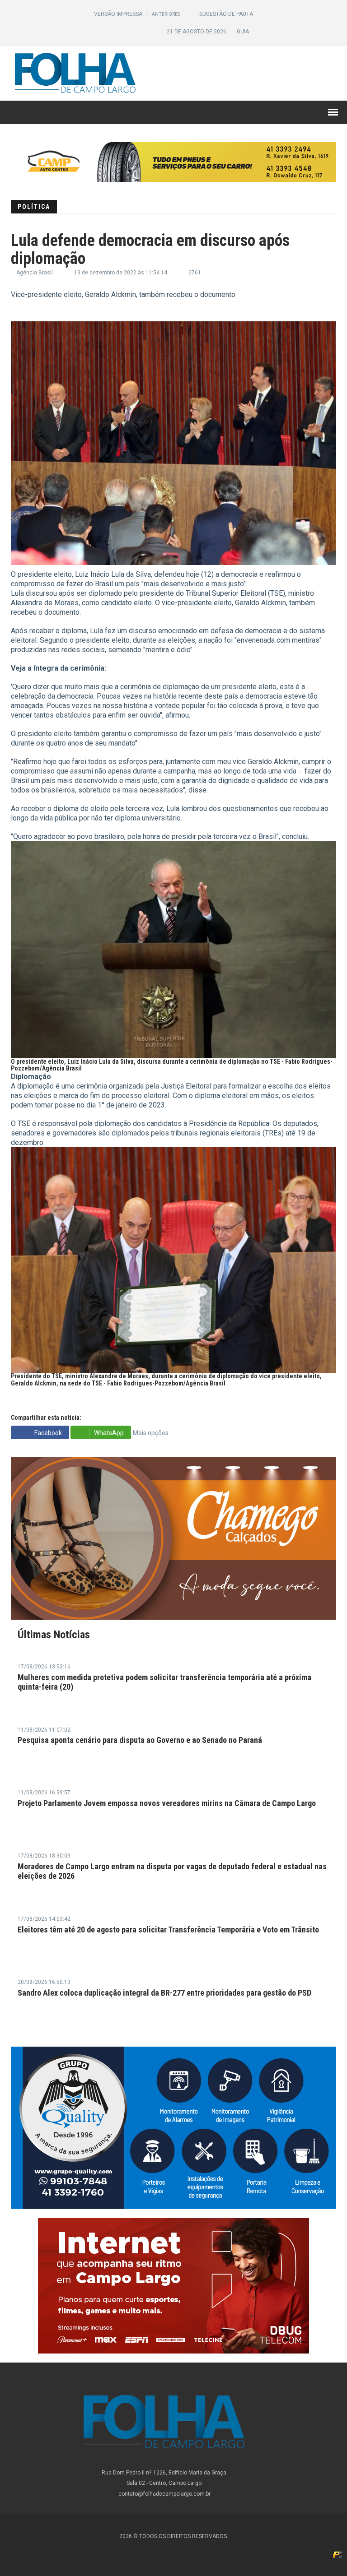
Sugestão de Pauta (226, 14)
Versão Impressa (119, 14)
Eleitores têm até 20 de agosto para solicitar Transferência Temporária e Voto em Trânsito (168, 1930)
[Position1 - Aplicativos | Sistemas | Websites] (338, 2554)
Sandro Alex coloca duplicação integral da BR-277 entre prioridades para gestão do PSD (164, 1993)
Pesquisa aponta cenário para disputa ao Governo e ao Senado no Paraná (140, 1740)
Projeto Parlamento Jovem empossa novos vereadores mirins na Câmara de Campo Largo (167, 1803)
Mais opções (151, 1433)
